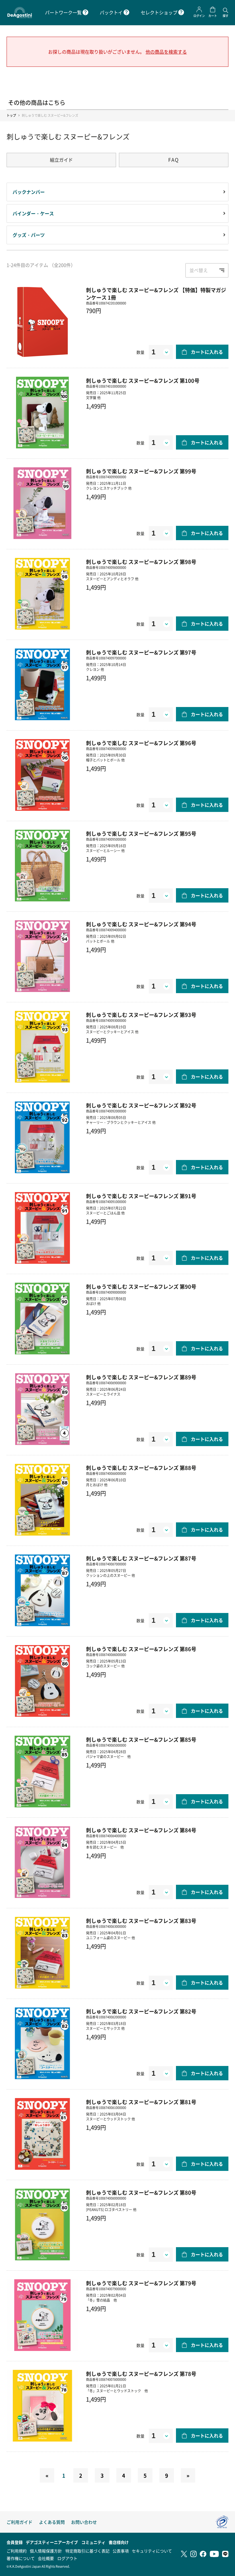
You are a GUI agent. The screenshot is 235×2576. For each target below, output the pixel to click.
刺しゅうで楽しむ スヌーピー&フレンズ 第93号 (141, 1015)
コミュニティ (93, 2542)
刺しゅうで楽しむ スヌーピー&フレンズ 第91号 (141, 1196)
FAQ (174, 160)
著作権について (21, 2558)
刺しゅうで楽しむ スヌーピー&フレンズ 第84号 (141, 1830)
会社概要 (46, 2558)
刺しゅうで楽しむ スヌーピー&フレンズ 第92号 (141, 1105)
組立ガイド (61, 160)
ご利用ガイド (19, 2522)
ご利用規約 (17, 2551)
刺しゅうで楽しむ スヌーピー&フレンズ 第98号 (141, 562)
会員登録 (15, 2542)
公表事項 (121, 2551)
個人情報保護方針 (46, 2551)
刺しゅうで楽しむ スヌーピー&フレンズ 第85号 (141, 1739)
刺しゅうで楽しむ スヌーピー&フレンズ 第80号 (141, 2192)
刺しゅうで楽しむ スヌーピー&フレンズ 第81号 (141, 2102)
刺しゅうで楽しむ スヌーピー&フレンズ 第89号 (141, 1377)
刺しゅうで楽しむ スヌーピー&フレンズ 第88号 (141, 1468)
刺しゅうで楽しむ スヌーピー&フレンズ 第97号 (141, 652)
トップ (11, 115)
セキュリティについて (152, 2551)
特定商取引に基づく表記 (87, 2551)
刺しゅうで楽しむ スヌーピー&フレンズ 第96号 (141, 743)
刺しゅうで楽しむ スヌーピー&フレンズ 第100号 (143, 380)
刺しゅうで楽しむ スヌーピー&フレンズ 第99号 (141, 471)
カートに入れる (207, 352)
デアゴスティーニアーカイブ (52, 2542)
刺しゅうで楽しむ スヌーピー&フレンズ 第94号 (141, 924)
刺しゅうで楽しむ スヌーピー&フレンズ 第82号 (141, 2011)
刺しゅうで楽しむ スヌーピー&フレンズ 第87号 (141, 1558)
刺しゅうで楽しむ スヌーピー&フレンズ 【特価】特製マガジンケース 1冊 (156, 294)
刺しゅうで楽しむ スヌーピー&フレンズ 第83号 (141, 1921)
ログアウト (67, 2558)
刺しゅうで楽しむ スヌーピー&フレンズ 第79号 (141, 2283)
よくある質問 (52, 2522)
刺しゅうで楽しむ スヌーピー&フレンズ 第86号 (141, 1649)
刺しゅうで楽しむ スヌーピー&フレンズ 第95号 (141, 833)
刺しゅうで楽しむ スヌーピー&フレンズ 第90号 (141, 1286)
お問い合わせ (84, 2522)
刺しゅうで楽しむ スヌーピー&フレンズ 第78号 (141, 2374)
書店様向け (119, 2542)
